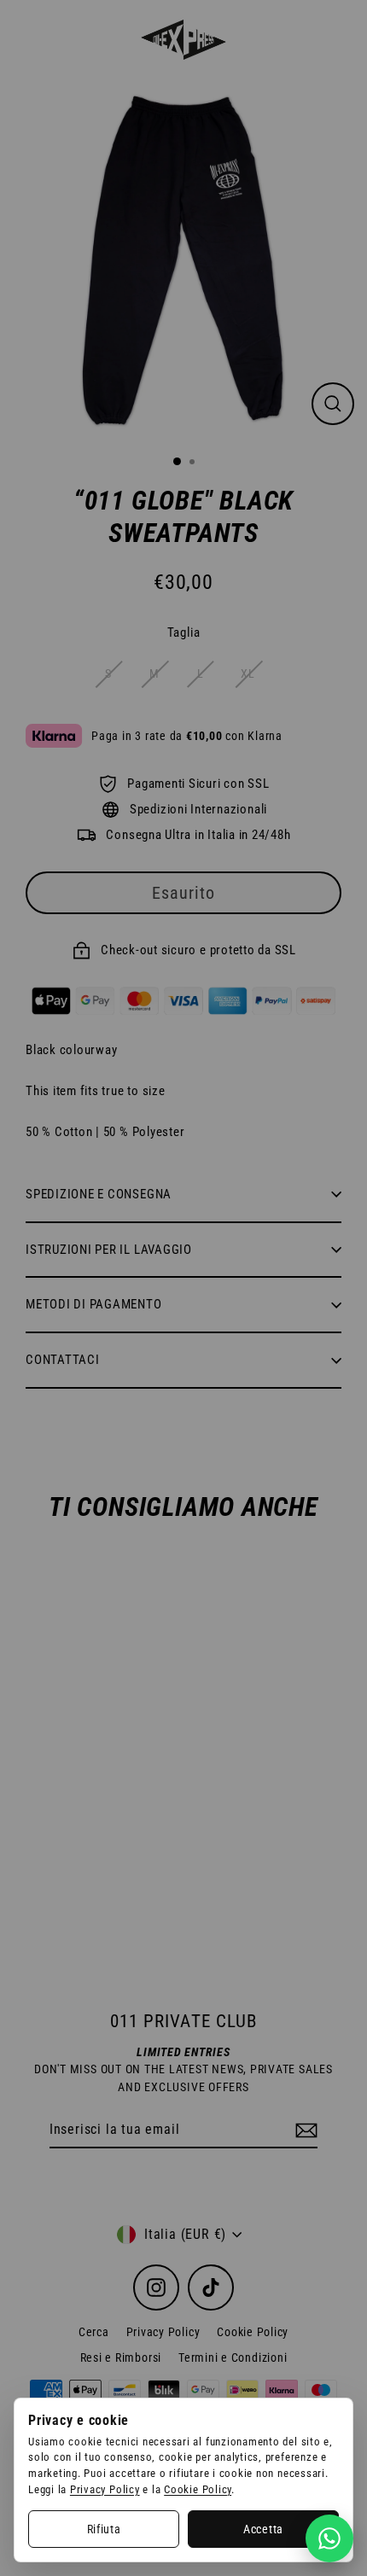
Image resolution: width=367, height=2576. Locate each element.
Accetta (263, 2529)
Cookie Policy (198, 2489)
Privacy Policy (105, 2489)
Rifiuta (104, 2529)
